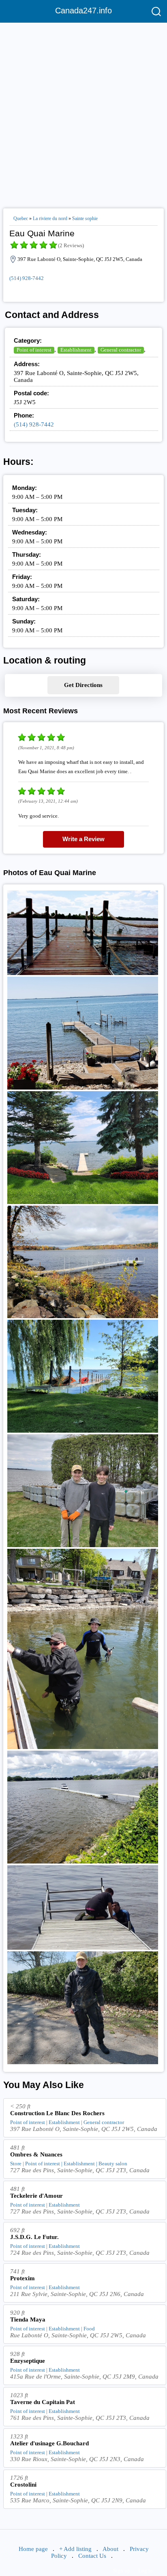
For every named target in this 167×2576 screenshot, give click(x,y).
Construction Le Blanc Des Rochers (57, 2113)
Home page (33, 2549)
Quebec (21, 218)
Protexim (22, 2278)
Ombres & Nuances (36, 2154)
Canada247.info (83, 11)
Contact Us (92, 2556)
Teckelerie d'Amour (36, 2196)
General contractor (121, 350)
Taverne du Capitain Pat (43, 2402)
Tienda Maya (28, 2319)
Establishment (76, 350)
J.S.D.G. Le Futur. (34, 2237)
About (110, 2549)
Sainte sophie (85, 218)
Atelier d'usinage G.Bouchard (49, 2443)
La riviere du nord (50, 218)
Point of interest (34, 350)
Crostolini (23, 2485)
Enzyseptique (28, 2361)
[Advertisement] (83, 112)
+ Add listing (75, 2549)
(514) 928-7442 (27, 278)
